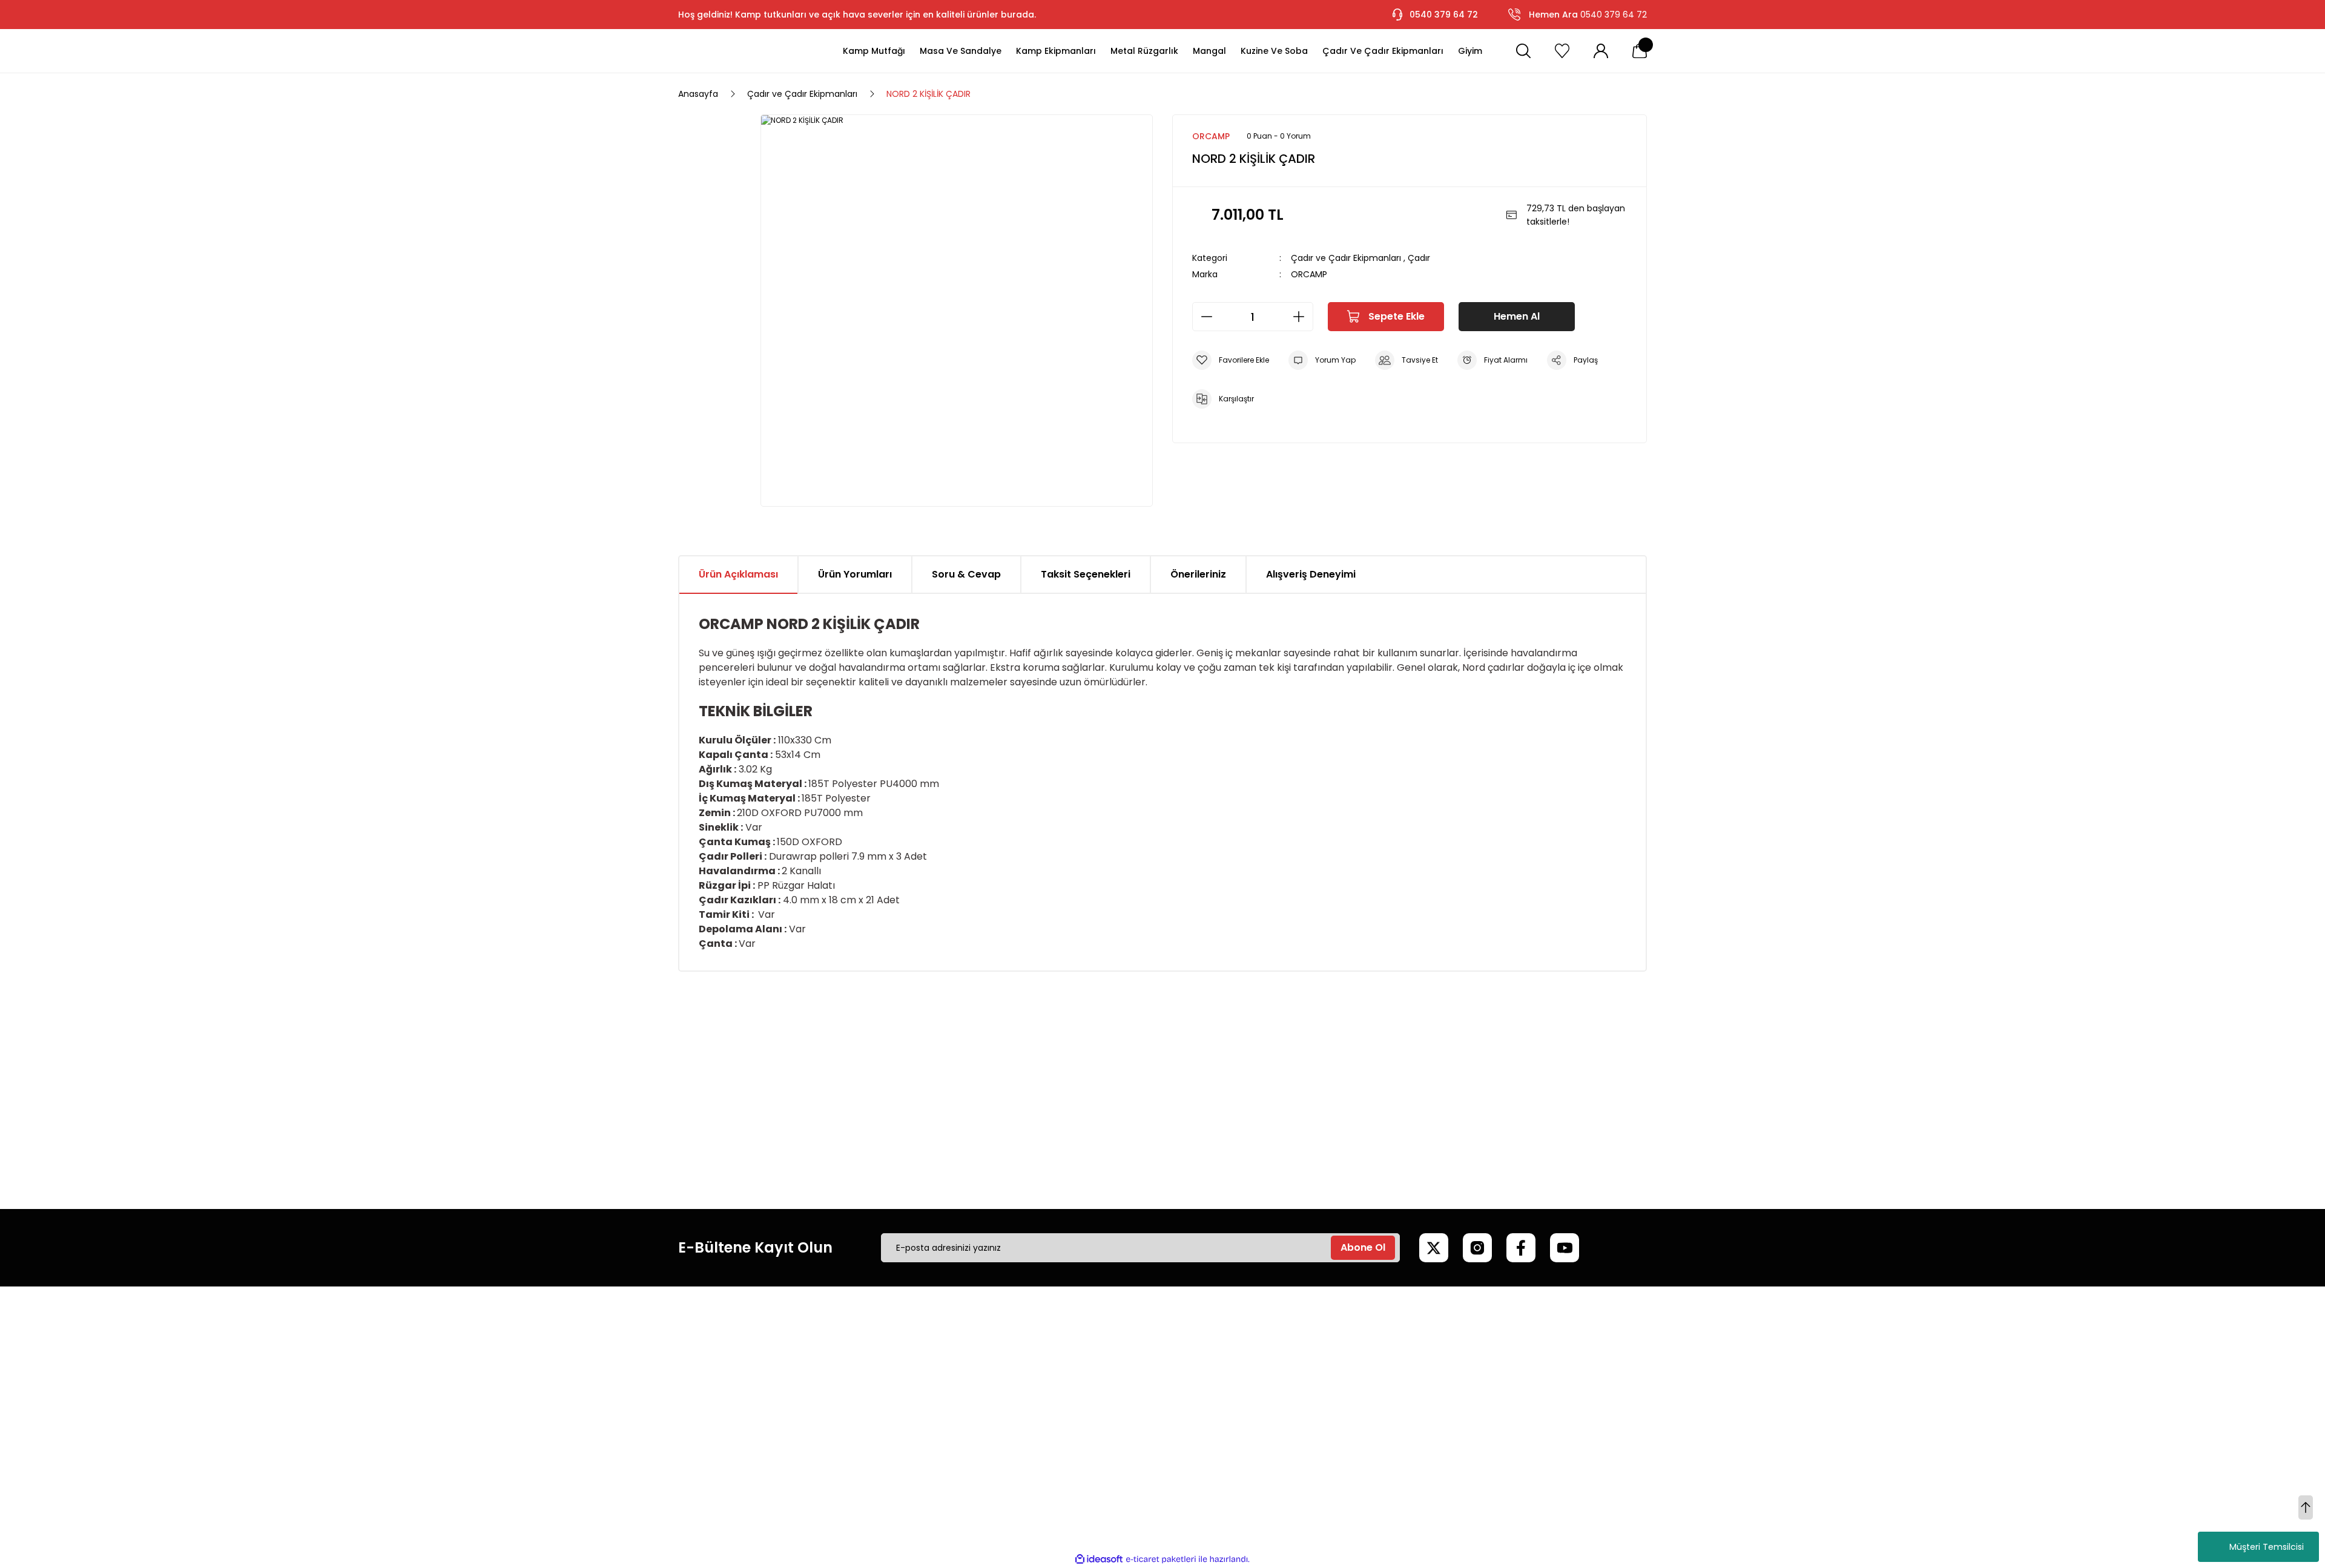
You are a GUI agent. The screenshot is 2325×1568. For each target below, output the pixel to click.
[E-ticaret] (1161, 1560)
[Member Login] (1601, 51)
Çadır (1419, 258)
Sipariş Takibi (1281, 1411)
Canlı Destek (1075, 1369)
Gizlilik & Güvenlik (879, 1390)
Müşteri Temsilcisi (2267, 1547)
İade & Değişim (875, 1431)
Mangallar (1481, 1369)
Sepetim (1272, 1390)
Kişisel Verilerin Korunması (896, 1411)
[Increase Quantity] (1302, 317)
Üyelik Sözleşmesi (879, 1369)
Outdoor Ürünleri (1495, 1411)
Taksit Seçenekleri (1086, 574)
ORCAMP (1309, 274)
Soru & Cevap (966, 574)
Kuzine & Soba (1490, 1431)
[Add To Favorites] (1231, 360)
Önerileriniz (1198, 574)
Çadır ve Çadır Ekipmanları (1346, 258)
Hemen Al (1517, 316)
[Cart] (1640, 51)
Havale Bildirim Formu (1094, 1431)
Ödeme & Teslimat (1295, 1431)
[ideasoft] (1099, 1559)
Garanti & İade (1079, 1390)
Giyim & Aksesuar (1497, 1390)
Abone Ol (1363, 1247)
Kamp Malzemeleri (1499, 1349)
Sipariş (1268, 1369)
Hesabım (1273, 1349)
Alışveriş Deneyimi (1311, 574)
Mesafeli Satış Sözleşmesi (896, 1349)
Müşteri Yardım (1080, 1349)
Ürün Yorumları (855, 574)
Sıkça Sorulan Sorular (1092, 1411)
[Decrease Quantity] (1203, 317)
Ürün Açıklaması (738, 574)
